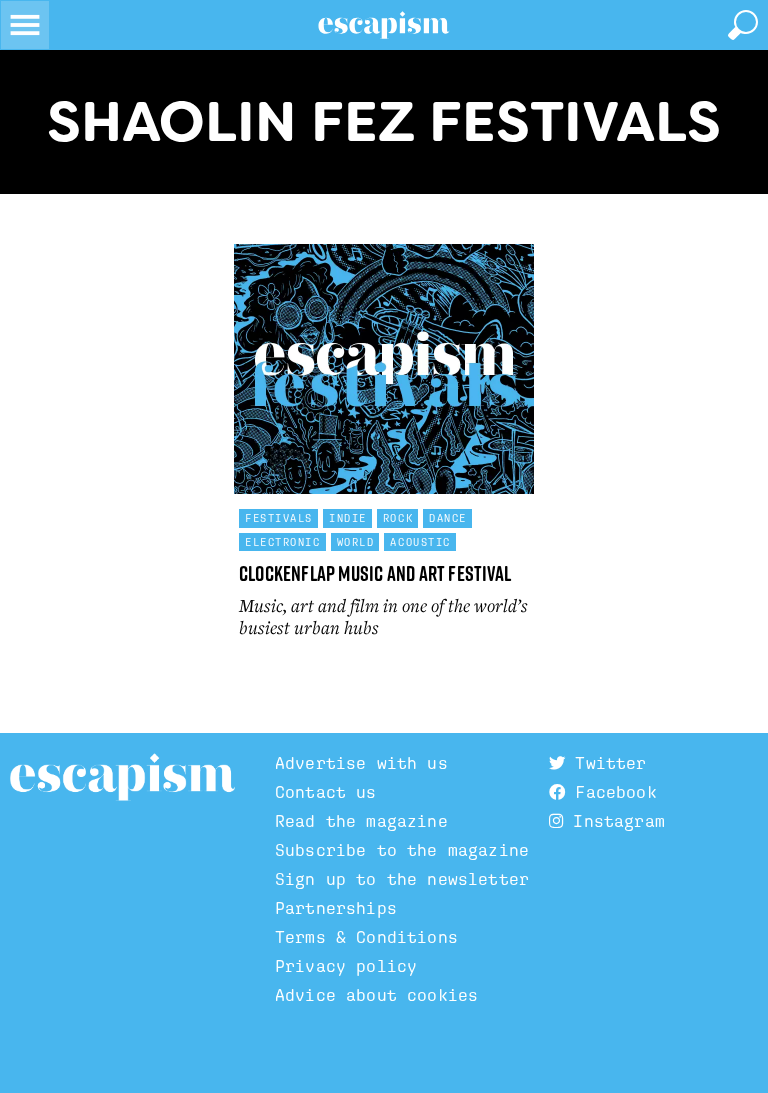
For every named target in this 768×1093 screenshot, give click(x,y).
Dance (448, 518)
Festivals (279, 518)
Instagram (614, 821)
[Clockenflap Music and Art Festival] (384, 369)
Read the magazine (361, 821)
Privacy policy (346, 966)
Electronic (283, 542)
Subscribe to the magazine (402, 850)
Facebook (610, 792)
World (356, 542)
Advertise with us (361, 763)
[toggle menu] (25, 25)
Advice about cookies (376, 995)
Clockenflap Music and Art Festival (375, 573)
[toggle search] (743, 25)
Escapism (122, 778)
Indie (348, 518)
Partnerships (336, 908)
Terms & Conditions (366, 937)
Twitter (605, 763)
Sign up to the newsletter (402, 879)
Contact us (326, 792)
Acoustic (420, 542)
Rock (398, 518)
